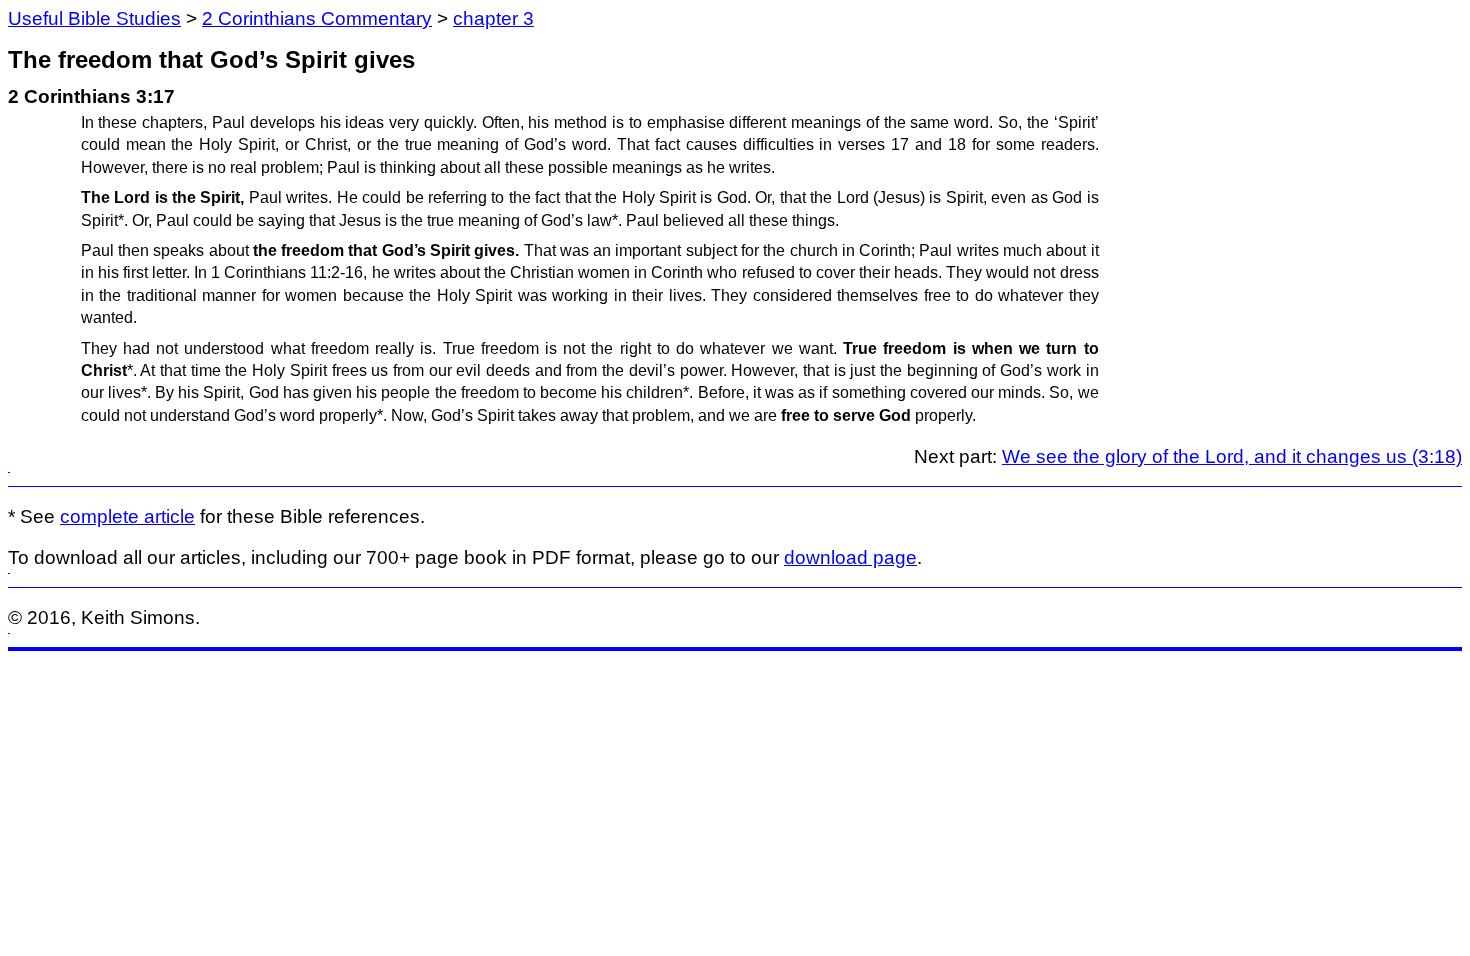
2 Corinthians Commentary (317, 18)
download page (850, 557)
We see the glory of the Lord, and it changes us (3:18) (1232, 456)
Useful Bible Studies (94, 18)
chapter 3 (493, 18)
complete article (127, 516)
